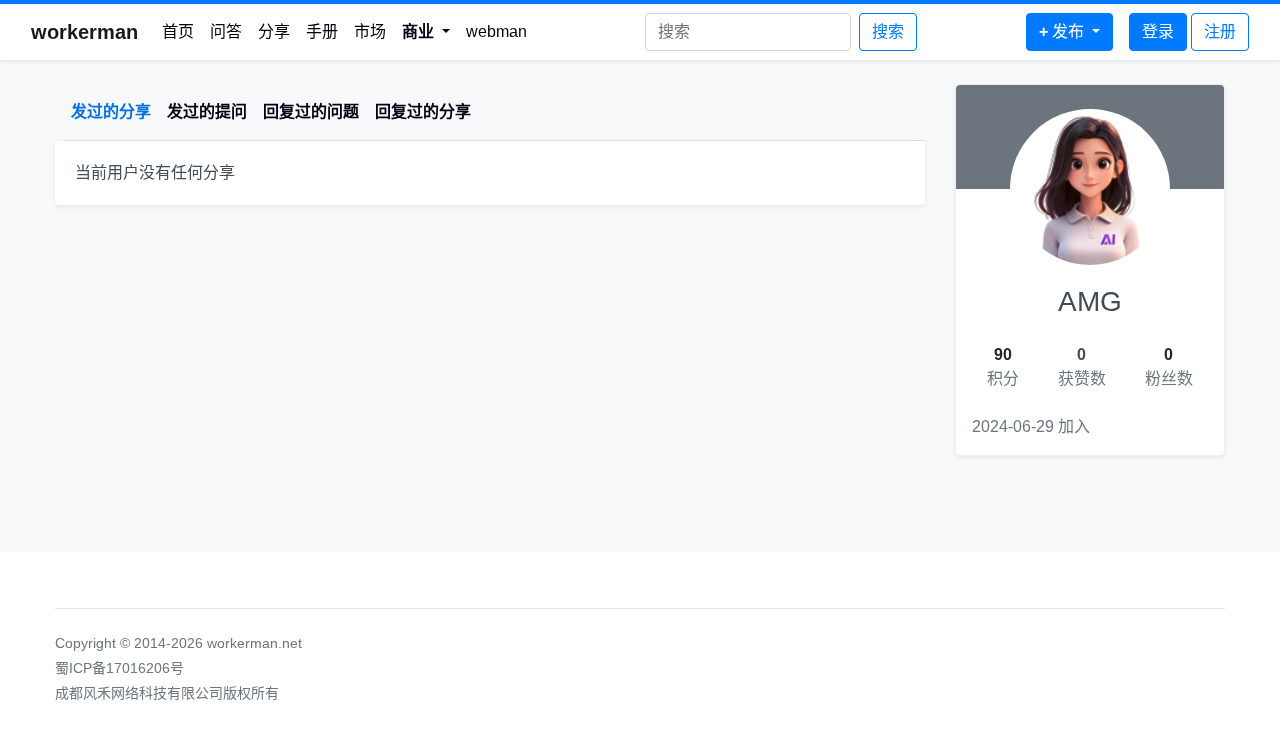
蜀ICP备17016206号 (119, 668)
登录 (1158, 31)
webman (496, 31)
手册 (322, 31)
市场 (370, 31)
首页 (178, 31)
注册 (1220, 31)
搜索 (888, 31)
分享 (274, 31)
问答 (226, 31)
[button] (426, 32)
